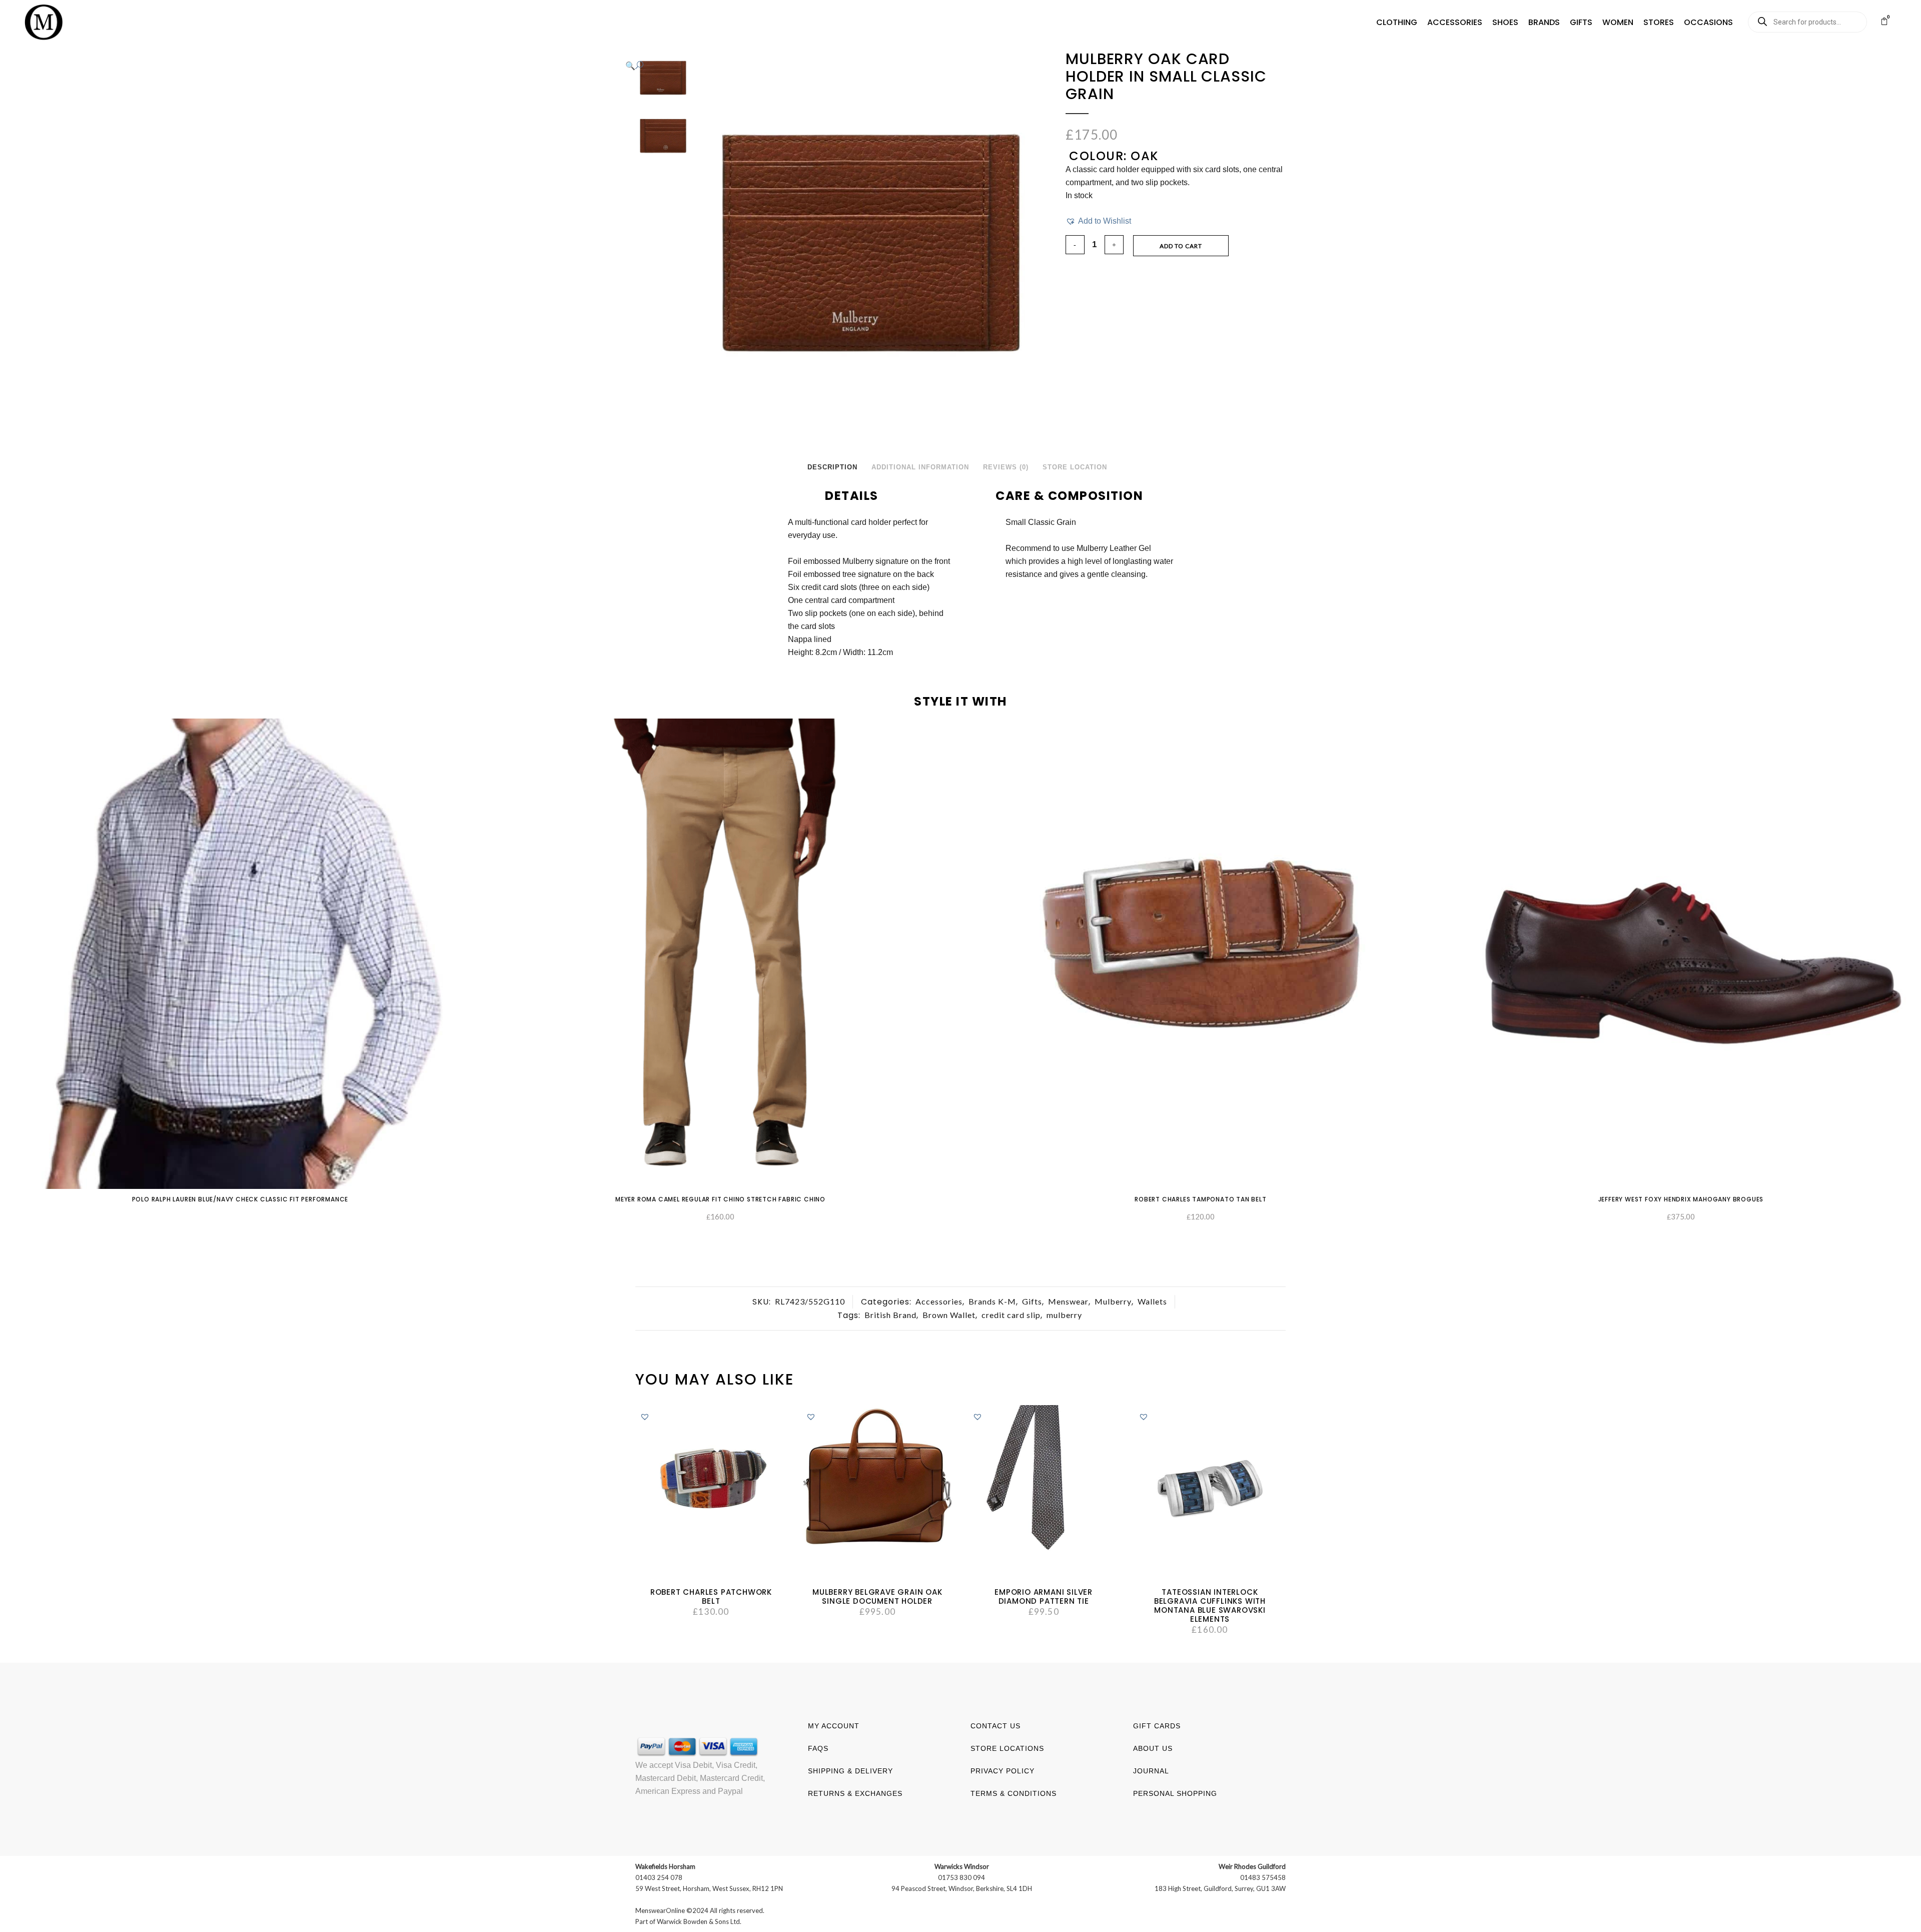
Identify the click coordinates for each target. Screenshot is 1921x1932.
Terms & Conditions (1014, 1793)
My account (834, 1726)
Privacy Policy (1003, 1771)
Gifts (1032, 1301)
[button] (1397, 23)
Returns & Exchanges (855, 1793)
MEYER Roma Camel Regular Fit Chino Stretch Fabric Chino (720, 1199)
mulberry (1064, 1315)
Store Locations (1007, 1748)
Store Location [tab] (1075, 467)
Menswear (1068, 1301)
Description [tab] (832, 467)
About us (1153, 1748)
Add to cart (1181, 246)
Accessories (939, 1301)
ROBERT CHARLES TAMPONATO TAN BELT (1200, 1199)
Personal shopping (1175, 1793)
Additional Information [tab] (920, 467)
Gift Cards (1157, 1726)
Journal (1151, 1771)
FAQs (818, 1748)
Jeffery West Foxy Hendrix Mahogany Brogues (1681, 1199)
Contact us (996, 1726)
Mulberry (1113, 1301)
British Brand (890, 1315)
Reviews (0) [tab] (1006, 467)
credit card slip (1011, 1315)
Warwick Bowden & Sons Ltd (698, 1921)
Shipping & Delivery (850, 1771)
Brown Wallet (949, 1315)
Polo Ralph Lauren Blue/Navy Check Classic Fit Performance (240, 1199)
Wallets (1152, 1301)
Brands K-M (992, 1301)
